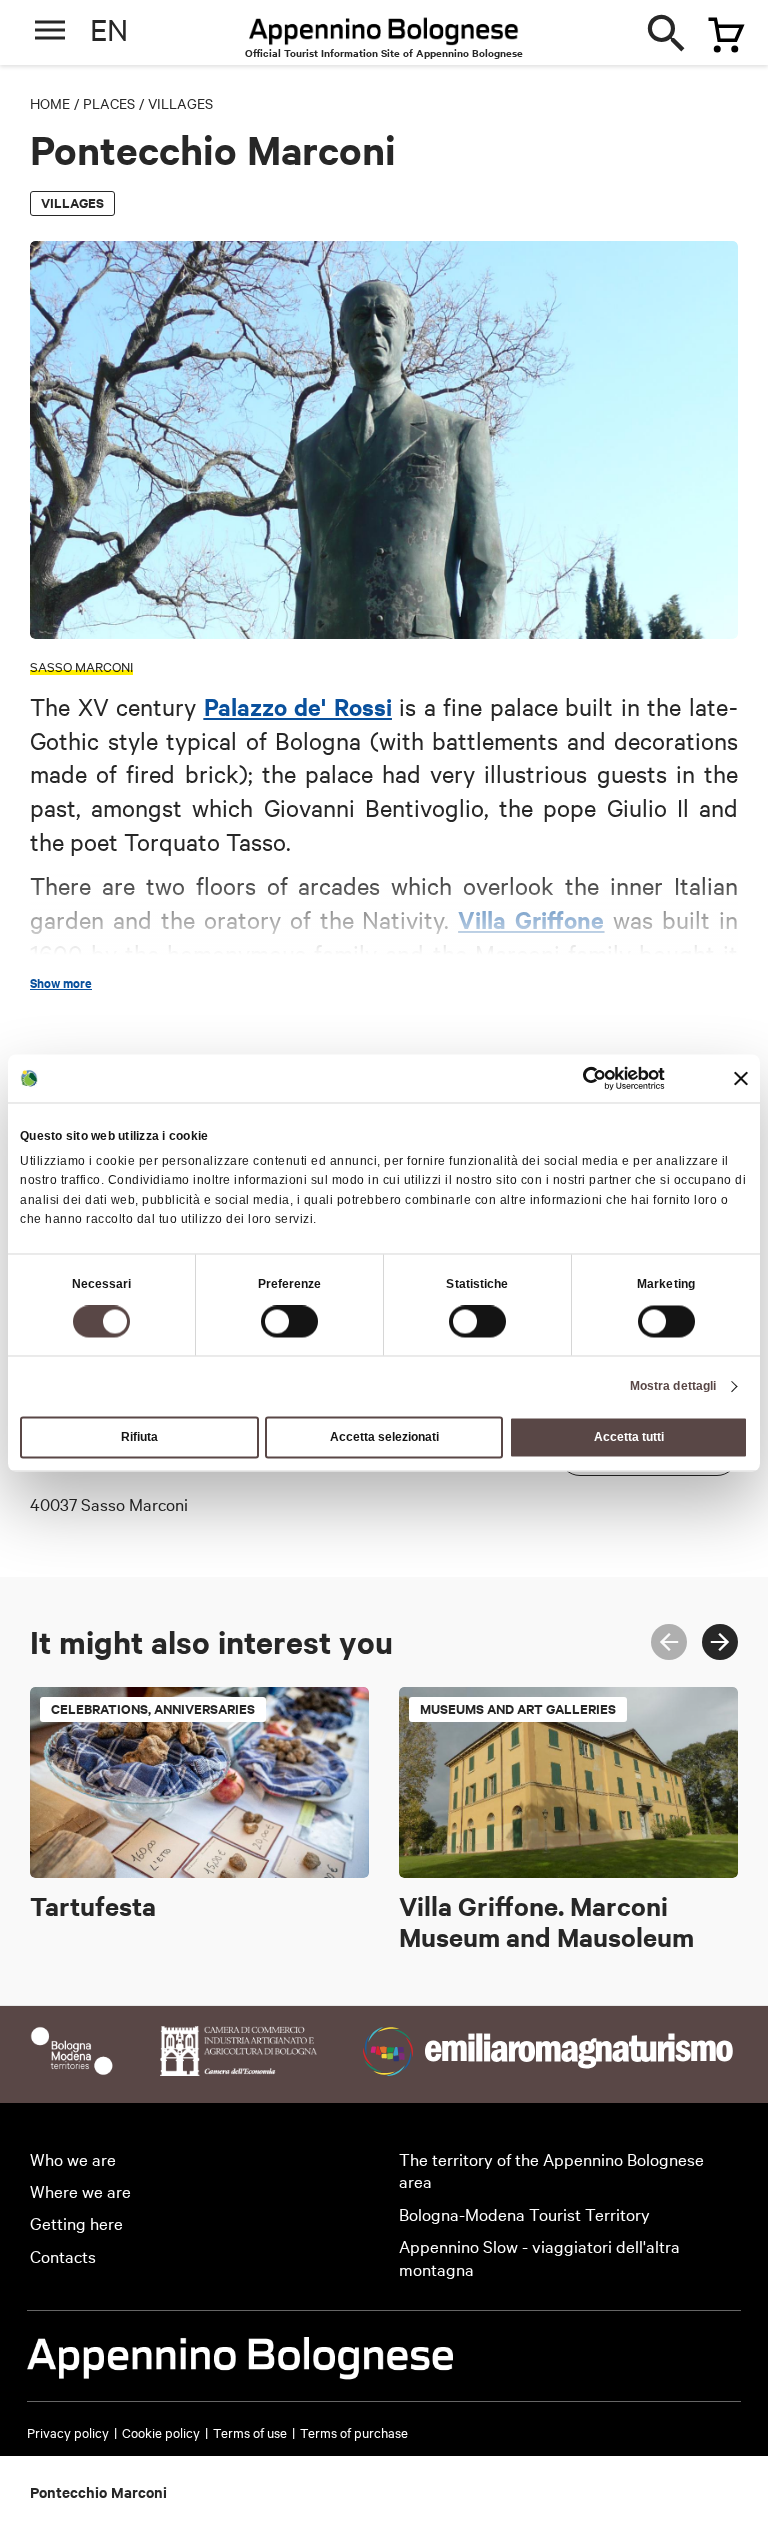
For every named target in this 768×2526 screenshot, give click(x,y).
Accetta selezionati (384, 1438)
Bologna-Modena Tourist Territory (524, 2213)
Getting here (76, 2222)
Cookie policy (161, 2432)
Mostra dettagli (673, 1387)
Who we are (73, 2158)
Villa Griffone (531, 919)
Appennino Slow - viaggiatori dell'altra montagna (539, 2257)
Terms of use (250, 2432)
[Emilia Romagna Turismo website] (550, 2068)
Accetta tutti (629, 1438)
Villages (180, 103)
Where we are (80, 2190)
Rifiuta (139, 1438)
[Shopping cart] (717, 27)
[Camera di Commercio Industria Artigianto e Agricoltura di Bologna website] (238, 2068)
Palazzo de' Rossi (298, 706)
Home (50, 103)
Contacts (63, 2255)
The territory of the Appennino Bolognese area (551, 2170)
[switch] (289, 1322)
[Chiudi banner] (741, 1078)
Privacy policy (68, 2432)
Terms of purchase (354, 2432)
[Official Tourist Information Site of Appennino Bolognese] (384, 33)
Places (109, 103)
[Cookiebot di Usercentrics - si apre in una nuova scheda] (577, 1078)
